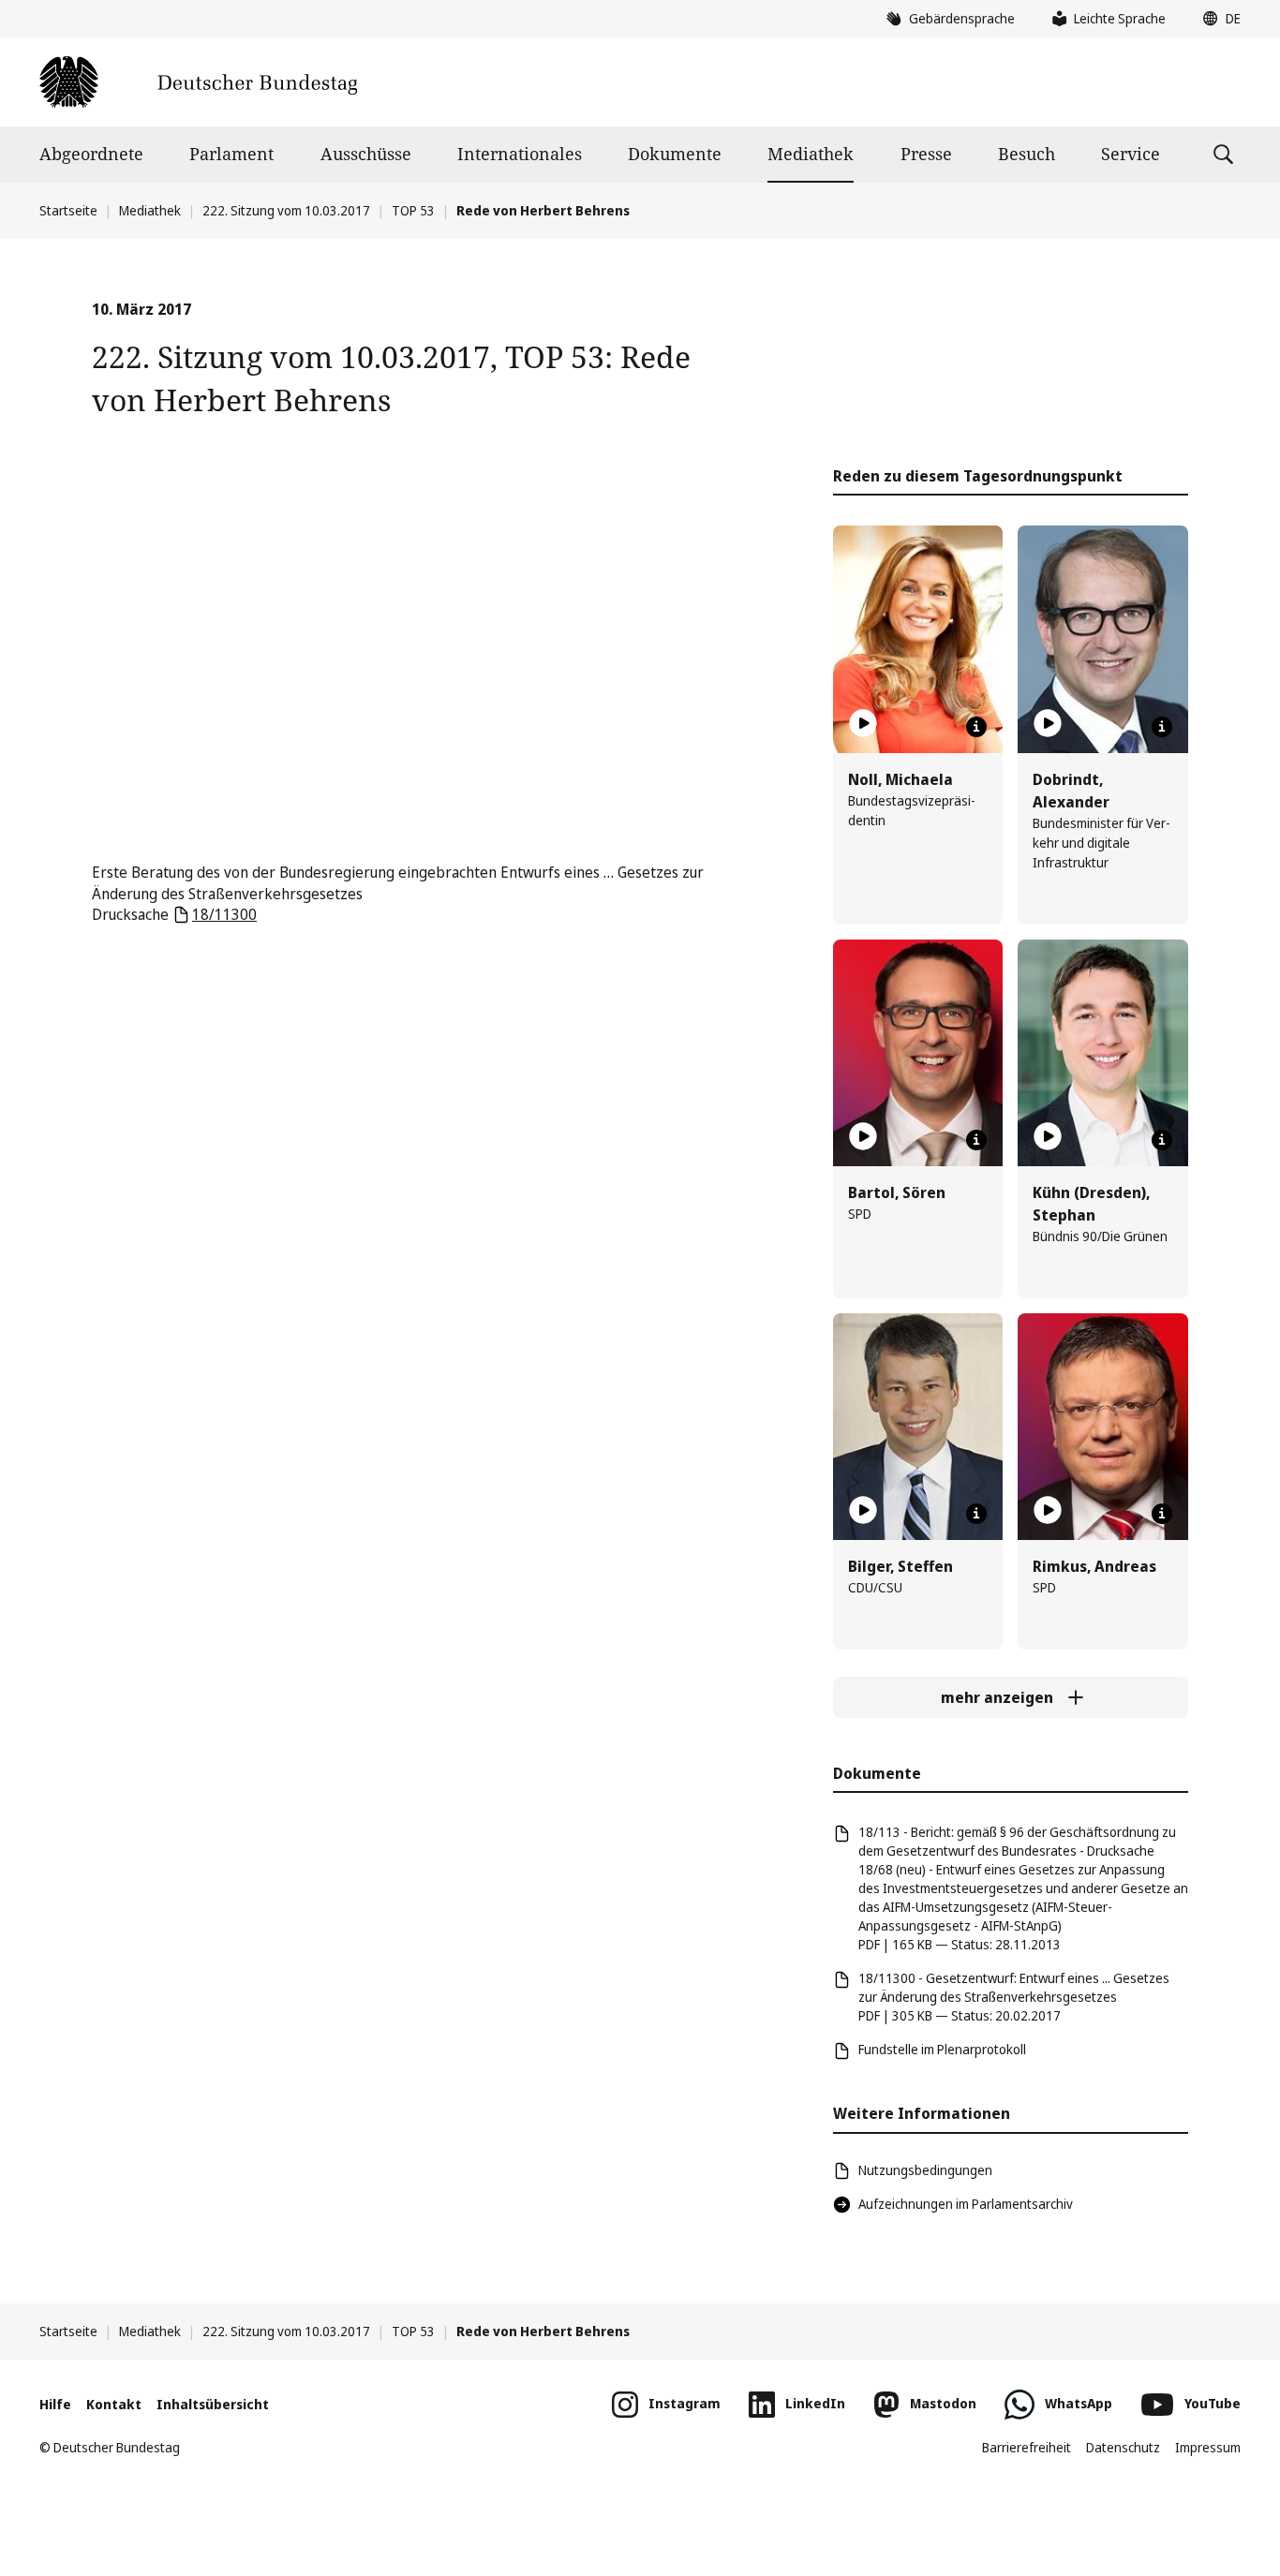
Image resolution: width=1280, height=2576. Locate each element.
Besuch (1027, 154)
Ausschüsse (366, 154)
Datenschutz (1123, 2447)
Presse (926, 154)
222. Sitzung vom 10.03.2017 (286, 210)
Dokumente (675, 154)
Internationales (520, 154)
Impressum (1208, 2447)
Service (1131, 154)
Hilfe (55, 2404)
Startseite (68, 210)
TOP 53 (413, 210)
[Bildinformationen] (976, 727)
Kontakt (114, 2404)
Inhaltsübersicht (213, 2404)
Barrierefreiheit (1027, 2447)
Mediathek (811, 154)
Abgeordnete (91, 154)
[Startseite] (198, 82)
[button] (1217, 19)
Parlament (231, 154)
